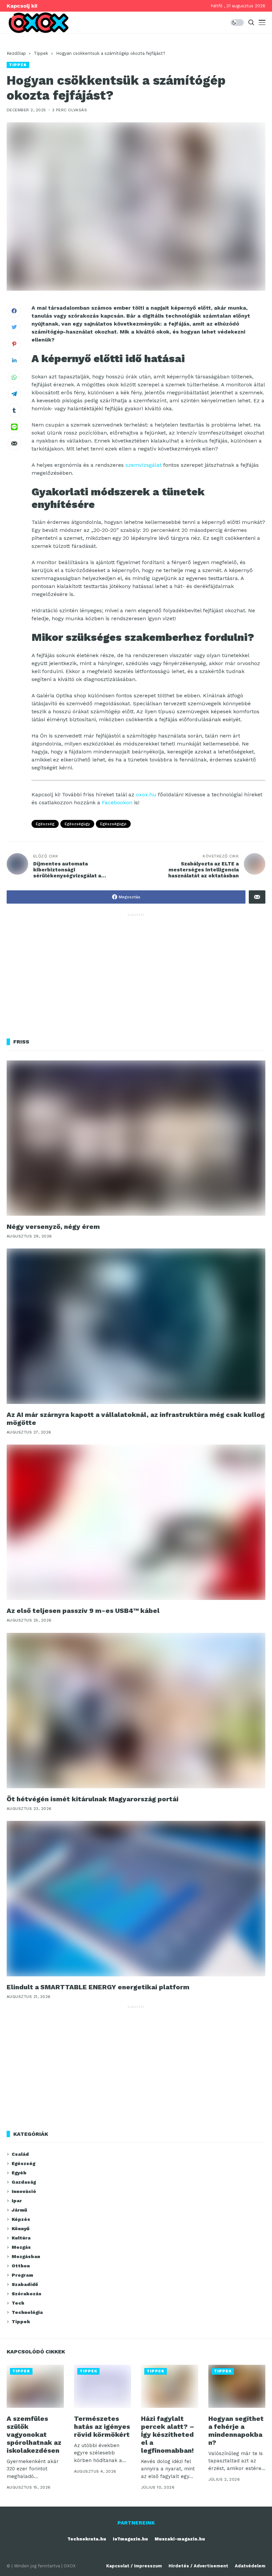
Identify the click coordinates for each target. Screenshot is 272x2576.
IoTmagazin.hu (130, 2539)
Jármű (19, 2210)
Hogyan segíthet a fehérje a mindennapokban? (236, 2430)
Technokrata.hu (87, 2539)
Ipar (17, 2201)
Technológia (27, 2312)
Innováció (24, 2191)
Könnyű (21, 2229)
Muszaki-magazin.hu (180, 2539)
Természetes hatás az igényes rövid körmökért (102, 2427)
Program (22, 2275)
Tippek (41, 53)
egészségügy (77, 824)
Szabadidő (25, 2284)
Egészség (45, 824)
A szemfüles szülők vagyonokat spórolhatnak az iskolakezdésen (34, 2434)
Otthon (21, 2266)
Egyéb (19, 2173)
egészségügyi (113, 824)
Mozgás (21, 2247)
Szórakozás (27, 2294)
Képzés (21, 2219)
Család (20, 2154)
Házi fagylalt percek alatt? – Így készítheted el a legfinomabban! (168, 2434)
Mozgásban (26, 2256)
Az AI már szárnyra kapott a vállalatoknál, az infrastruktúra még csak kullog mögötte (136, 1419)
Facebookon (117, 802)
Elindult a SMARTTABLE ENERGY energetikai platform (98, 1987)
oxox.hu (146, 794)
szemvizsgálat (143, 465)
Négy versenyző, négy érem (53, 1227)
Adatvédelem (250, 2566)
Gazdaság (24, 2182)
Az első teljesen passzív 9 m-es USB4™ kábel (83, 1611)
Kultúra (21, 2238)
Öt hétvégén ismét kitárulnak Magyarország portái (93, 1799)
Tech (18, 2303)
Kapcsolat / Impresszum (134, 2566)
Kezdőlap (16, 53)
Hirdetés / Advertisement (198, 2566)
